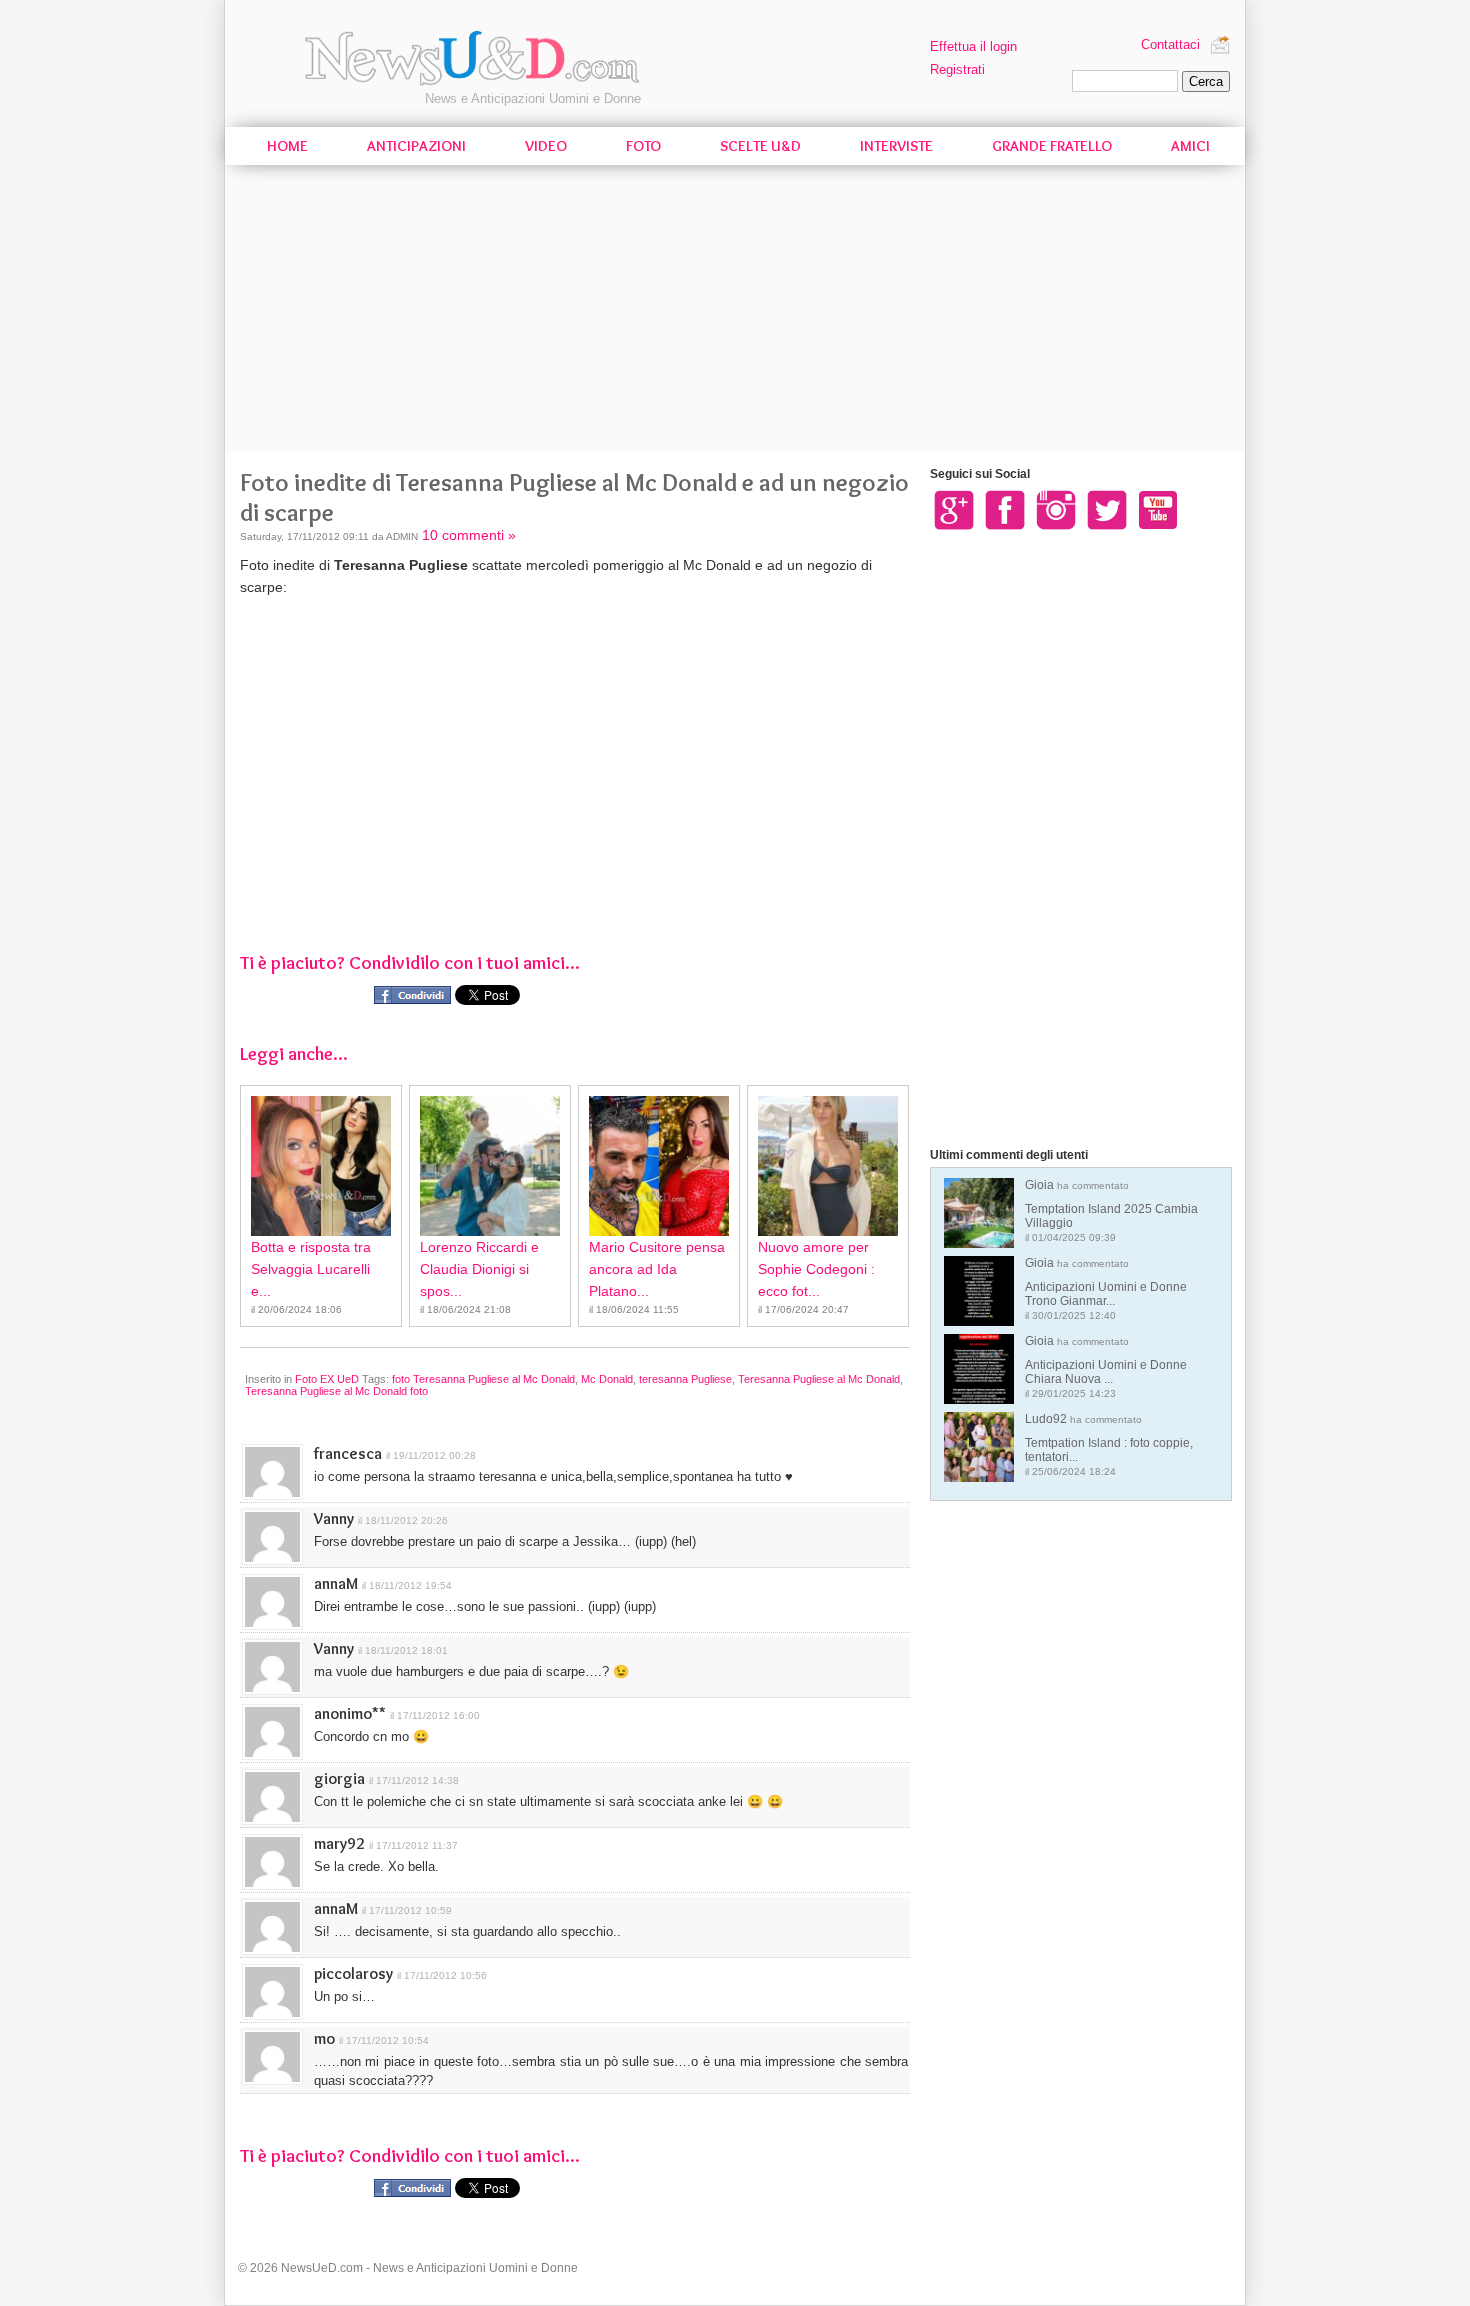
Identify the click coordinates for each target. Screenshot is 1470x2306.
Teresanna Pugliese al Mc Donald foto (336, 1391)
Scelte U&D (760, 146)
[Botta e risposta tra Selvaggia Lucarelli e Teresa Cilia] (321, 1166)
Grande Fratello (1052, 146)
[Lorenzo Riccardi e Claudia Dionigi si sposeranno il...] (490, 1166)
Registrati (957, 69)
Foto (643, 146)
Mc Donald (607, 1379)
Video (546, 146)
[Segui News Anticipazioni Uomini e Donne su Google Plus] (954, 509)
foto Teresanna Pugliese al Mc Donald (483, 1379)
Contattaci (1170, 44)
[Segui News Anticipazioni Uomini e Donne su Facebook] (1005, 509)
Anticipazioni (416, 146)
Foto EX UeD (327, 1379)
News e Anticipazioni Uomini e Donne (533, 98)
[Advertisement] (735, 312)
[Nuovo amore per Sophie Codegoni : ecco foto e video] (828, 1166)
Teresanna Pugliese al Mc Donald (819, 1379)
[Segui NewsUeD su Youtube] (1158, 509)
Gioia (1111, 1210)
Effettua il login (973, 46)
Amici (1190, 146)
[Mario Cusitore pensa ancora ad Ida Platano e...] (659, 1166)
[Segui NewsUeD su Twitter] (1107, 509)
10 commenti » (469, 535)
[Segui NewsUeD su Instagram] (1056, 509)
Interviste (896, 146)
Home (287, 146)
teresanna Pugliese (685, 1379)
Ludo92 (1109, 1444)
